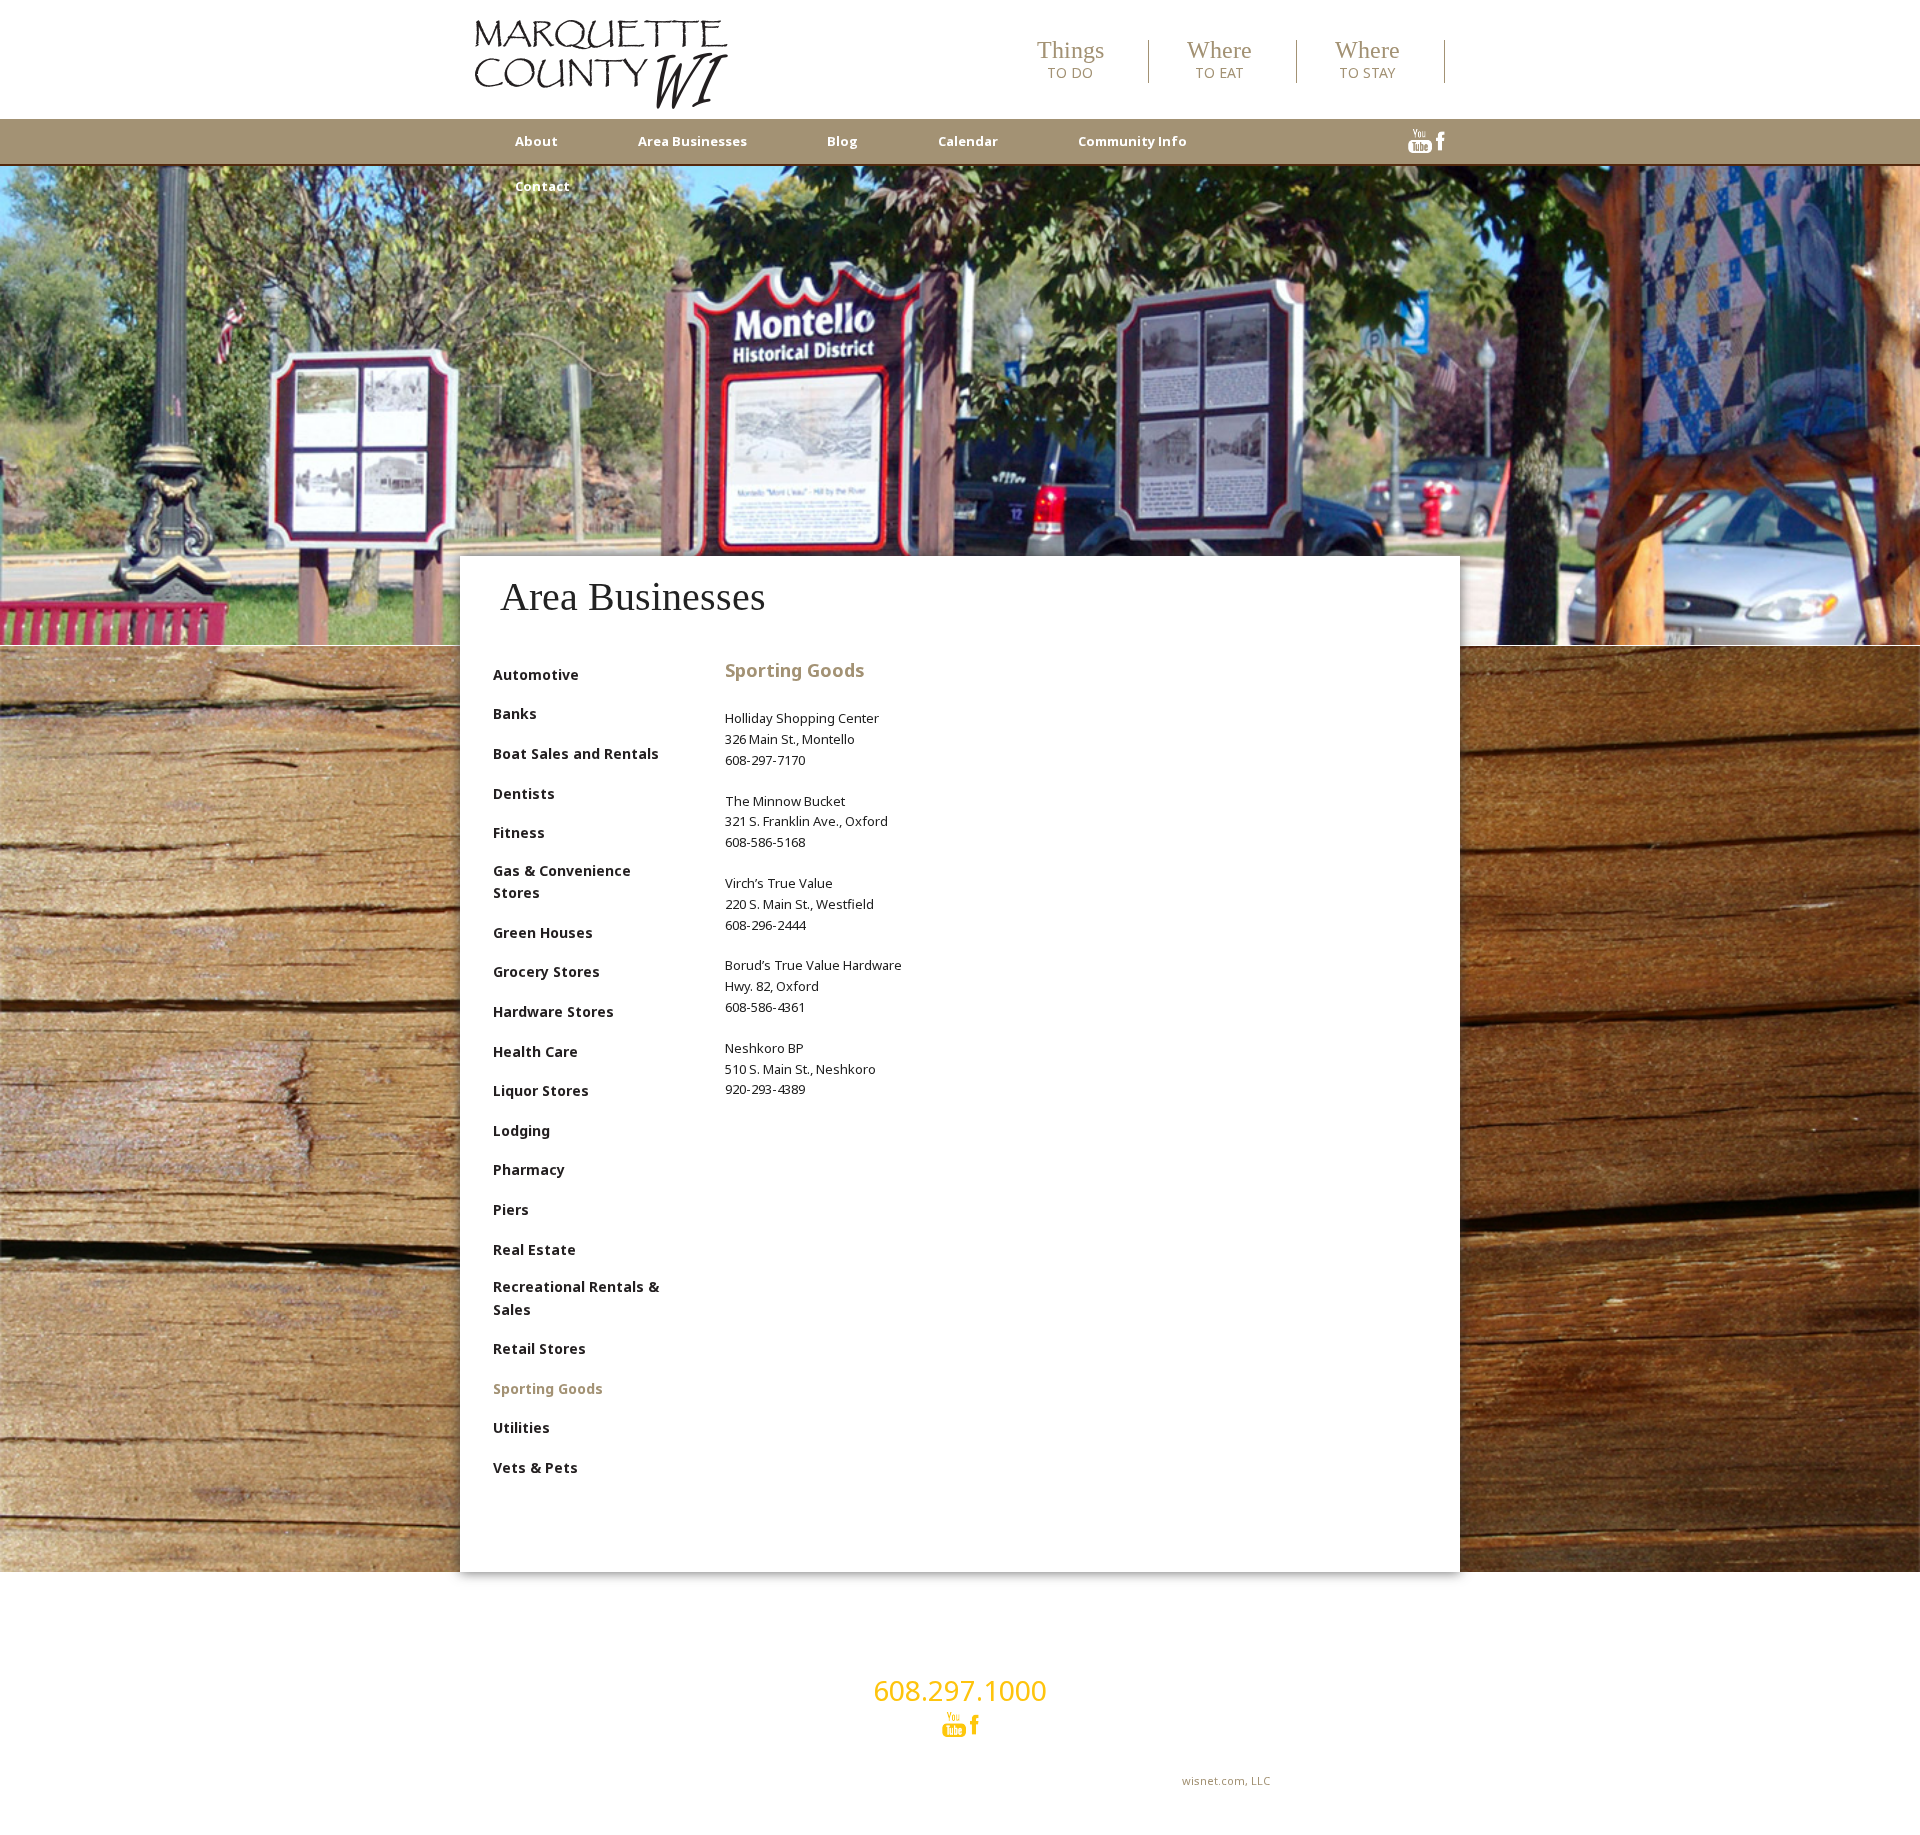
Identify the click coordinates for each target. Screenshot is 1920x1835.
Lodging (521, 1130)
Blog (842, 141)
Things (1070, 61)
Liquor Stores (541, 1090)
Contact (542, 186)
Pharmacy (529, 1169)
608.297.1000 (960, 1690)
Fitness (519, 832)
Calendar (968, 141)
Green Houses (543, 932)
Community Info (1132, 141)
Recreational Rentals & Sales (576, 1297)
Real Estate (534, 1249)
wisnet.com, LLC (1226, 1780)
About (536, 141)
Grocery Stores (546, 971)
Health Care (535, 1051)
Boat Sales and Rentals (576, 753)
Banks (515, 713)
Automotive (536, 674)
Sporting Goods (548, 1388)
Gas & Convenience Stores (562, 881)
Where (1219, 61)
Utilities (521, 1427)
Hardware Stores (553, 1011)
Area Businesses (692, 141)
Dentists (524, 793)
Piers (511, 1209)
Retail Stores (539, 1348)
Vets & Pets (535, 1467)
